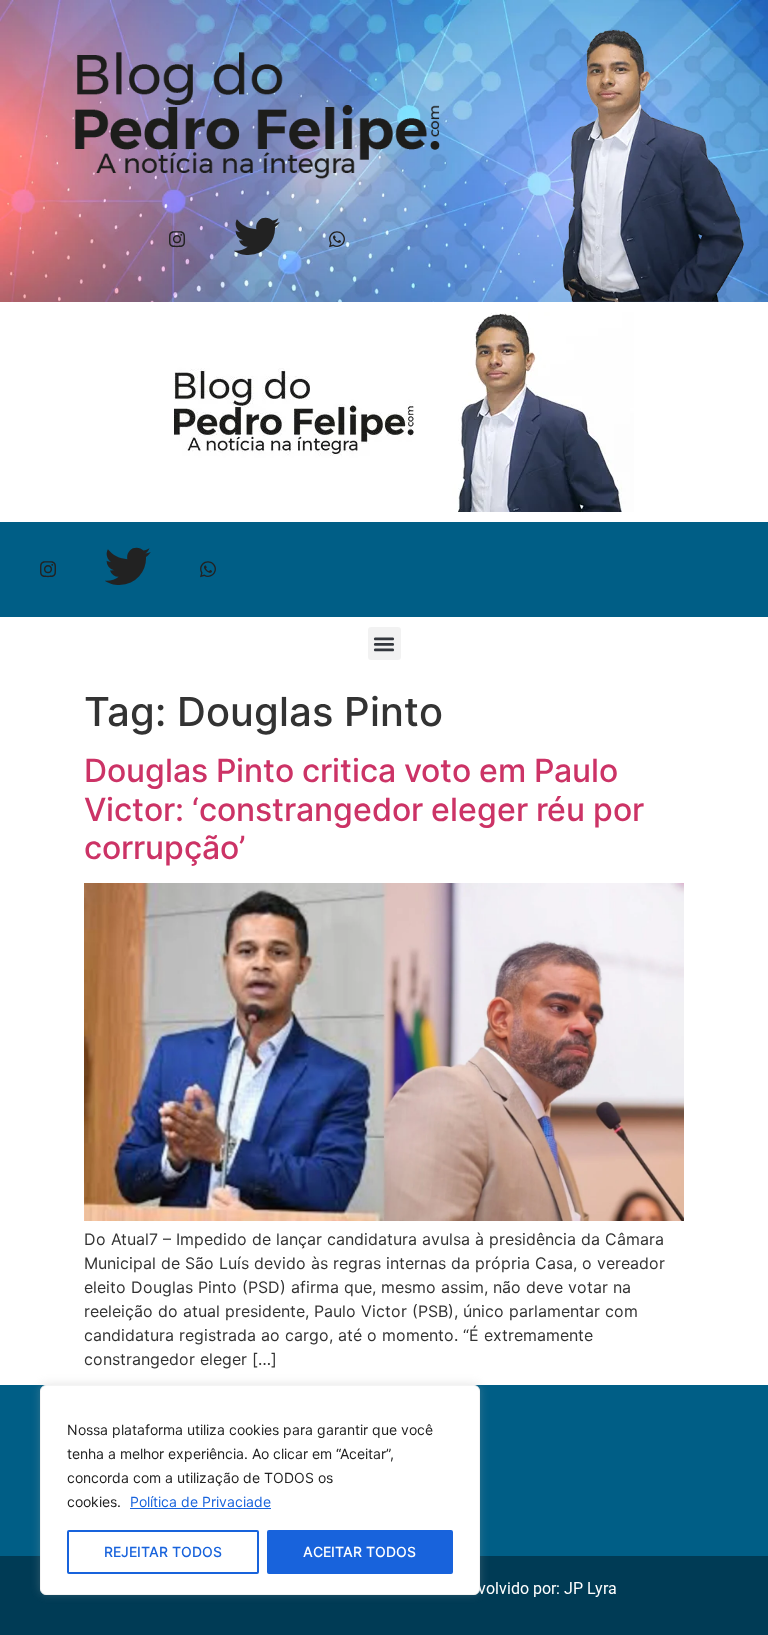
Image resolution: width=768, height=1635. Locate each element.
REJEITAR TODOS (163, 1551)
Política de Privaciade (200, 1501)
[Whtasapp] (337, 240)
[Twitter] (257, 240)
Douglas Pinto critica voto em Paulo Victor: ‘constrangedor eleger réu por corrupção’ (364, 809)
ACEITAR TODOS (359, 1551)
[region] (260, 1490)
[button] (384, 643)
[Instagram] (177, 240)
